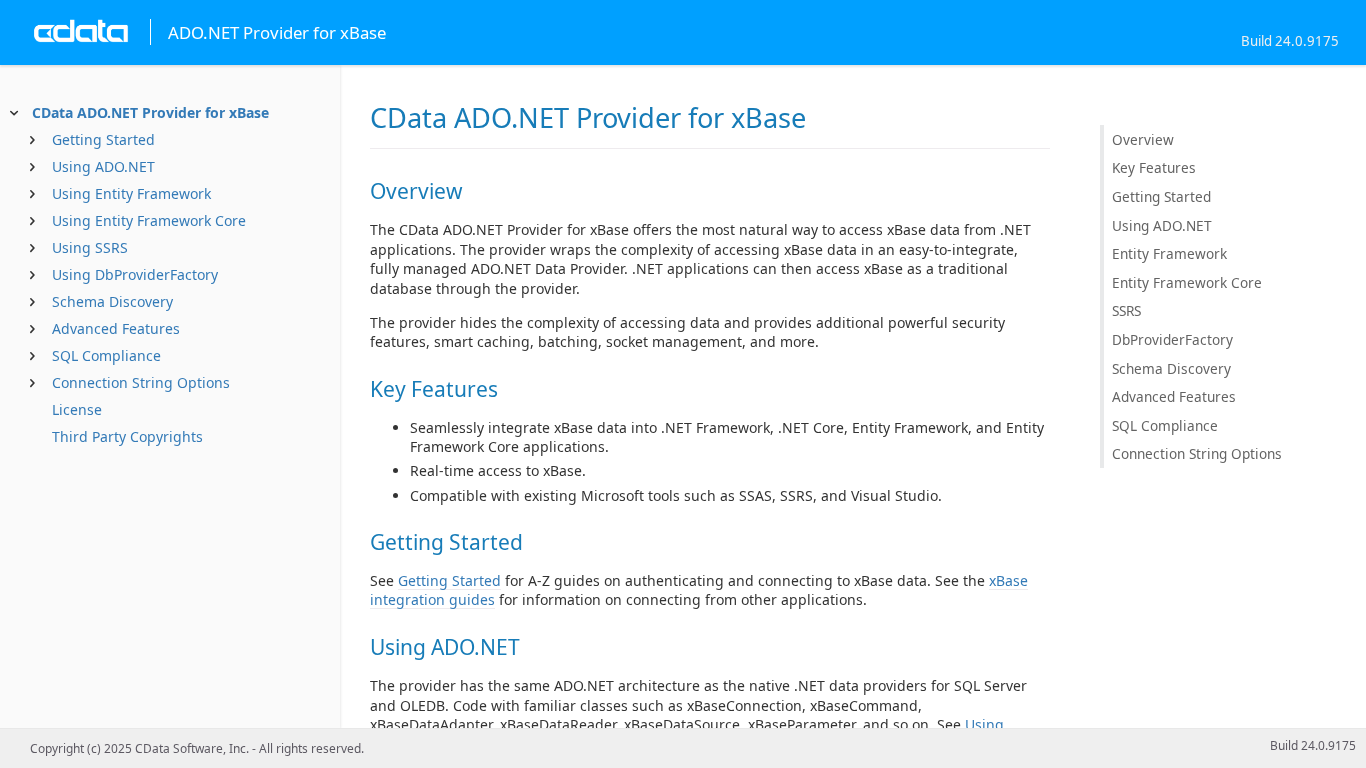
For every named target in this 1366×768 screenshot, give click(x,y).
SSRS (1126, 310)
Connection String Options (141, 382)
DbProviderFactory (1172, 339)
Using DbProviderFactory (135, 274)
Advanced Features (116, 328)
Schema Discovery (112, 301)
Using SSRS (90, 247)
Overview (1143, 139)
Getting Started (103, 139)
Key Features (1154, 167)
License (77, 409)
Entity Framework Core (1187, 282)
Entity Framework (1169, 253)
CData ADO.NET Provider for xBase (150, 112)
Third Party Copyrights (127, 436)
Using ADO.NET (103, 166)
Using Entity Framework (131, 193)
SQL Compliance (106, 355)
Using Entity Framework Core (149, 220)
